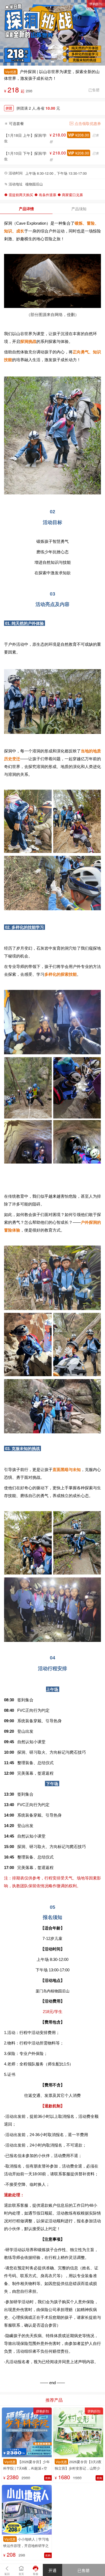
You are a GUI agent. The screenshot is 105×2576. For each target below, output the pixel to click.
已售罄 (84, 2570)
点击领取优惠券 (87, 123)
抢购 (48, 2478)
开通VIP (52, 2572)
